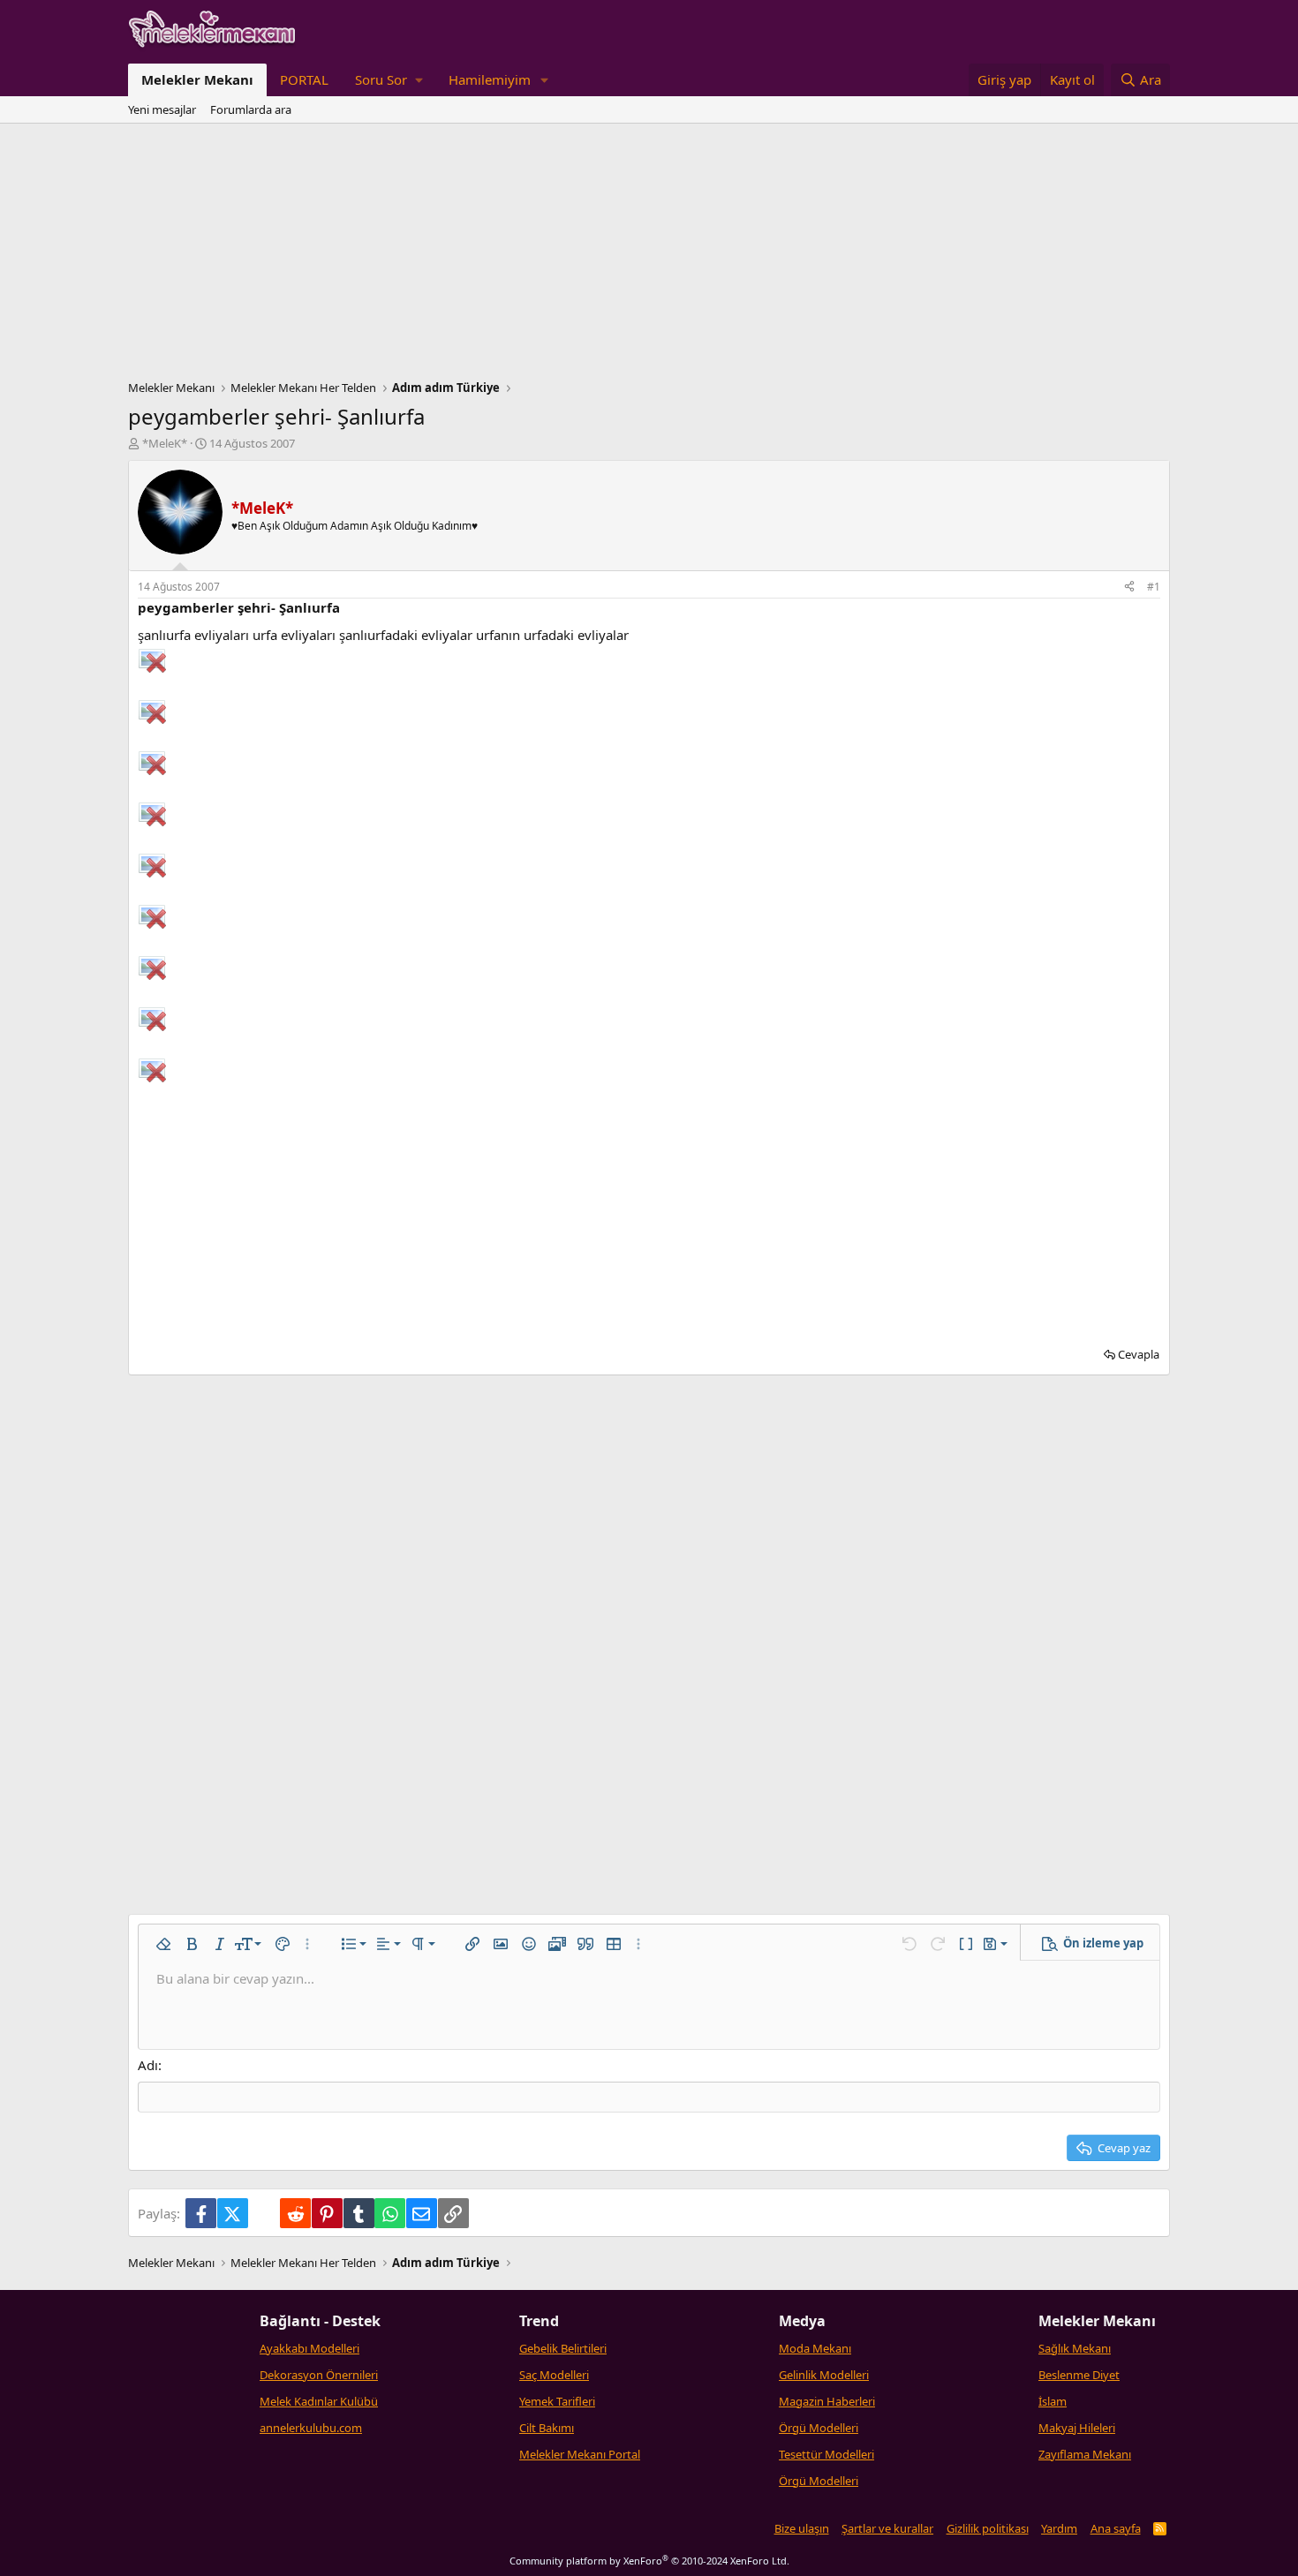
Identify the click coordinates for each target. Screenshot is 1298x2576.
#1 (1154, 587)
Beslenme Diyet (1079, 2375)
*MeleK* (165, 443)
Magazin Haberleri (827, 2401)
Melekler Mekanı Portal (580, 2454)
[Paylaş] (1129, 588)
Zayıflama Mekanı (1085, 2454)
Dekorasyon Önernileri (319, 2375)
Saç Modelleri (554, 2375)
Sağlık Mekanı (1075, 2348)
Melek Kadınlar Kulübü (319, 2401)
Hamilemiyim (490, 79)
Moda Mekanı (815, 2348)
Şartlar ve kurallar (887, 2528)
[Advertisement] (649, 256)
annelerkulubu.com (311, 2428)
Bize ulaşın (802, 2528)
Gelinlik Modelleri (824, 2375)
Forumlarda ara (251, 109)
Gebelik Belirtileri (563, 2348)
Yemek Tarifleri (557, 2401)
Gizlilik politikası (988, 2528)
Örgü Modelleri (819, 2428)
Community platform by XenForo (649, 2561)
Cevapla (1139, 1354)
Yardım (1059, 2528)
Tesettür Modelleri (826, 2454)
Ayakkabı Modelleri (309, 2348)
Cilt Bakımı (547, 2428)
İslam (1053, 2401)
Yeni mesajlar (162, 109)
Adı (148, 2065)
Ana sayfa (1116, 2528)
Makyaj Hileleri (1077, 2428)
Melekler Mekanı (197, 79)
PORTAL (304, 79)
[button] (389, 80)
